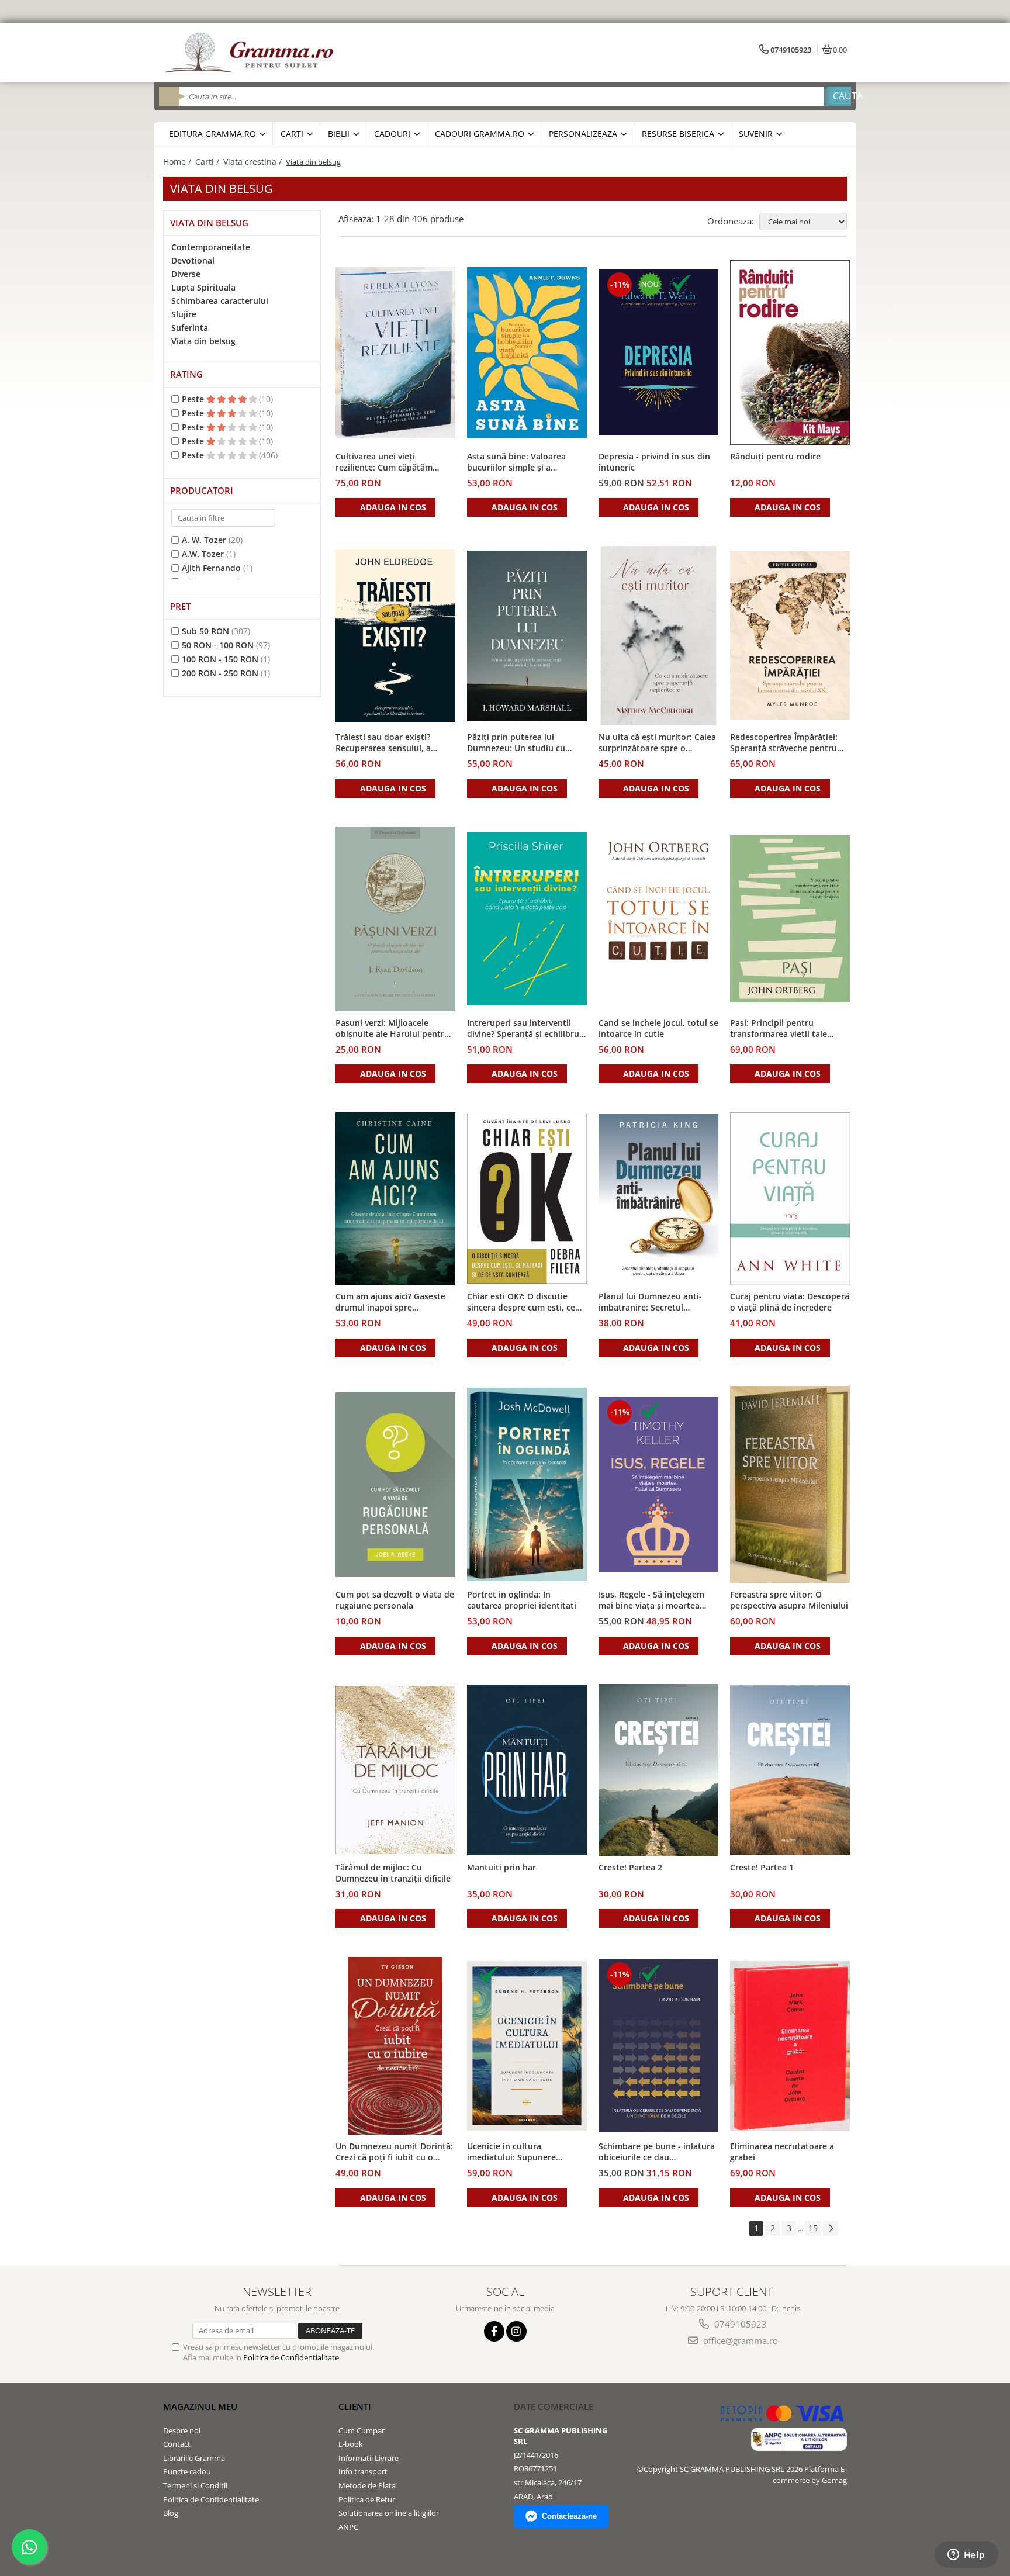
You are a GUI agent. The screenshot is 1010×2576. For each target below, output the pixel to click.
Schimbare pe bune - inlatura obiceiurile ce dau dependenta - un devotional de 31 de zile (657, 2152)
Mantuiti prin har (501, 1867)
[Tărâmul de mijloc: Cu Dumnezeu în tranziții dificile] (395, 1770)
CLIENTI (355, 2406)
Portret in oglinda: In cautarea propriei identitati (522, 1600)
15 (813, 2228)
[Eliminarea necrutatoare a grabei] (790, 2046)
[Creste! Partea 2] (658, 1770)
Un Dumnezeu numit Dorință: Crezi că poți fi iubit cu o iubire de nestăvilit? (394, 2152)
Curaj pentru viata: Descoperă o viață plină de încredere (790, 1302)
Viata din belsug (203, 341)
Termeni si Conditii (195, 2485)
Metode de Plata (367, 2485)
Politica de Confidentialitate (291, 2357)
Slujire (184, 314)
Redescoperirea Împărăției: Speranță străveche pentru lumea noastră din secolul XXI (789, 743)
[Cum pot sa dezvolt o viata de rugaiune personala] (395, 1484)
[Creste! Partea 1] (790, 1770)
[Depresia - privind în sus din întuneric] (658, 352)
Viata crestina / (254, 162)
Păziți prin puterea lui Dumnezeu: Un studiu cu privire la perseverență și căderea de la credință (516, 743)
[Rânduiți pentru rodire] (790, 352)
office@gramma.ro (739, 2340)
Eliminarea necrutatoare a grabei (782, 2152)
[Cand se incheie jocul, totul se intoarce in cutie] (658, 919)
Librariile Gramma (194, 2458)
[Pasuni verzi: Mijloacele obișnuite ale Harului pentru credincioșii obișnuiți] (395, 919)
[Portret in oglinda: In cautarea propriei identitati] (527, 1484)
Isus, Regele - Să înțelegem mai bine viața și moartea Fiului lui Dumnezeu (651, 1600)
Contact (177, 2444)
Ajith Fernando (211, 568)
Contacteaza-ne (569, 2516)
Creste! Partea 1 (762, 1867)
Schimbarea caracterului (220, 301)
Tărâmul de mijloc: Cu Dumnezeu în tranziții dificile (393, 1873)
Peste (194, 399)
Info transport (363, 2471)
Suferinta (190, 328)
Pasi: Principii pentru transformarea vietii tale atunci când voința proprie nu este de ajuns (790, 1029)
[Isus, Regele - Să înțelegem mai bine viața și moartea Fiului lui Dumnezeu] (658, 1485)
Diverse (186, 274)
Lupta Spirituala (203, 287)
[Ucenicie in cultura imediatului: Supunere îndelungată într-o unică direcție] (527, 2046)
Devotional (193, 260)
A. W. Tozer (204, 540)
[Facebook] (494, 2331)
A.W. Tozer (203, 554)
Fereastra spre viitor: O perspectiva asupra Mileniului (789, 1600)
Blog (171, 2513)
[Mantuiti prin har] (527, 1770)
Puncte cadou (187, 2471)
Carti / (208, 162)
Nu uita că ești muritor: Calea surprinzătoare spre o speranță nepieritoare (657, 743)
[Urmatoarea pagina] (831, 2229)
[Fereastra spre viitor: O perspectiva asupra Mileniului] (790, 1484)
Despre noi (182, 2430)
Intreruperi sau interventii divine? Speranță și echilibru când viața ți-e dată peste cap (526, 1029)
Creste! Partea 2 (630, 1867)
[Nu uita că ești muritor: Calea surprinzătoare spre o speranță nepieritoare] (658, 636)
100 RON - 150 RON (220, 659)
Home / (178, 162)
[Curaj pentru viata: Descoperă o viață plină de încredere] (790, 1199)
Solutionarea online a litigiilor (389, 2513)
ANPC (348, 2527)
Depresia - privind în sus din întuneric (654, 462)
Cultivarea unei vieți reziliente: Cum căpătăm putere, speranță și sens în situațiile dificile (389, 462)
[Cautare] (838, 96)
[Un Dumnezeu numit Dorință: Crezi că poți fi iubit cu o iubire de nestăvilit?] (395, 2046)
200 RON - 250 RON (220, 673)
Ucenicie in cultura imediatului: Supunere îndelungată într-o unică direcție (516, 2152)
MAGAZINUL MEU (200, 2406)
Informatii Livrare (369, 2458)
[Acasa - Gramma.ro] (251, 53)
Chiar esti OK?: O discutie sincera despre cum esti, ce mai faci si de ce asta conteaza (521, 1302)
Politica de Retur (367, 2499)
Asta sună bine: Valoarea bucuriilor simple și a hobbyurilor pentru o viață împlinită (520, 462)
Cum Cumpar (362, 2430)
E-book (351, 2444)
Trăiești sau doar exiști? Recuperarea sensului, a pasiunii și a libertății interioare (383, 743)
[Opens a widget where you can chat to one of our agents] (966, 2556)
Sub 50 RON (205, 631)
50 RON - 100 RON (218, 645)
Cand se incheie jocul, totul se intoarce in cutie (658, 1028)
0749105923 (739, 2324)
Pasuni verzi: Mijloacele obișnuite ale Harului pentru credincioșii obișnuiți (392, 1029)
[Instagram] (516, 2331)
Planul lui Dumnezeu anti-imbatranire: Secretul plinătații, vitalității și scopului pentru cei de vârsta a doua (657, 1302)
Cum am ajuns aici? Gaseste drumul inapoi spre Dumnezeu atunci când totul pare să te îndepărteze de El (392, 1302)
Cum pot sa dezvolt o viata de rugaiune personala (395, 1600)
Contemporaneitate (211, 247)
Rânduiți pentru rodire (775, 456)
